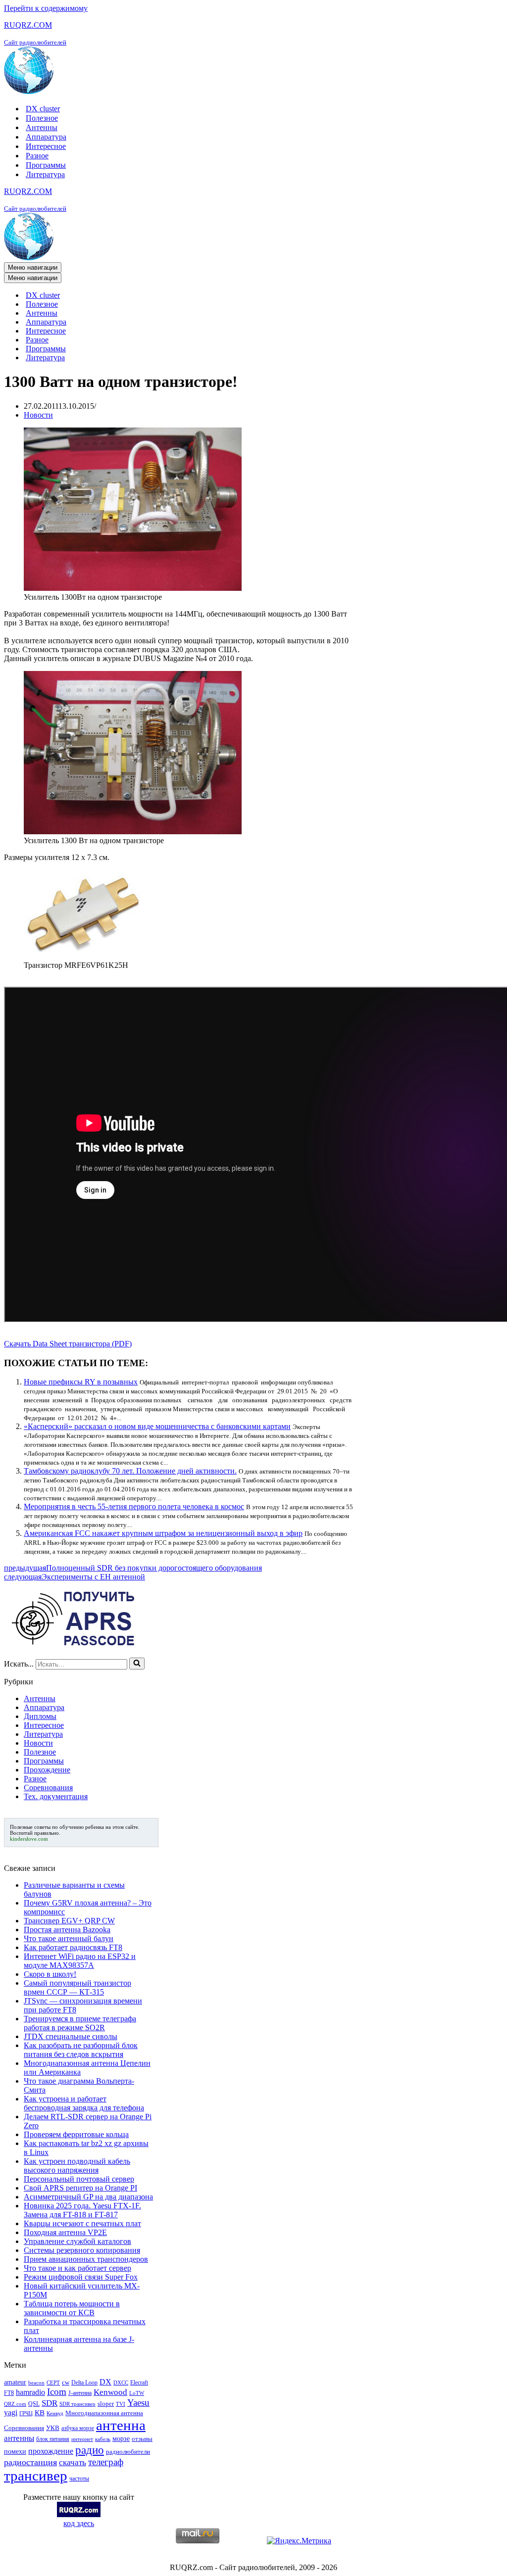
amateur (15, 2382)
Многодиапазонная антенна (104, 2413)
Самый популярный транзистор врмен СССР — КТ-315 (77, 1987)
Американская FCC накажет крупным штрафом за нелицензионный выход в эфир (163, 1533)
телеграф (106, 2462)
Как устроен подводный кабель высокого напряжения (77, 2166)
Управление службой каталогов (77, 2241)
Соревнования (48, 1788)
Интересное (46, 146)
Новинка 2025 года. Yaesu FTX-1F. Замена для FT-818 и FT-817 (82, 2210)
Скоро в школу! (50, 1974)
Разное (37, 156)
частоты (79, 2479)
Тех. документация (56, 1796)
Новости (38, 415)
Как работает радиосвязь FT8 (73, 1947)
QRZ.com (15, 2404)
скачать (73, 2462)
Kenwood (110, 2392)
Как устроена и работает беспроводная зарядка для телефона (84, 2103)
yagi (11, 2412)
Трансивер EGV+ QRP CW (69, 1921)
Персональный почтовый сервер (79, 2179)
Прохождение (47, 1770)
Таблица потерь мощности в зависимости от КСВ (72, 2308)
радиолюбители (128, 2452)
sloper (106, 2404)
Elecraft (139, 2383)
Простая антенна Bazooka (67, 1930)
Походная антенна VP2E (65, 2232)
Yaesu (138, 2403)
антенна (121, 2425)
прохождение (51, 2451)
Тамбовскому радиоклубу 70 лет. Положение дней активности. (130, 1471)
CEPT (53, 2383)
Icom (57, 2392)
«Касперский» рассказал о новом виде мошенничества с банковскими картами (157, 1426)
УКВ (53, 2428)
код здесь (79, 2523)
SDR (50, 2403)
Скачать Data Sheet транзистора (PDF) (68, 1344)
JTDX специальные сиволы (71, 2036)
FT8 (9, 2393)
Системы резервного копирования (82, 2250)
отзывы (142, 2439)
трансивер (36, 2476)
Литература (45, 174)
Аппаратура (46, 137)
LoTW (137, 2393)
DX (105, 2382)
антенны (19, 2438)
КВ (40, 2412)
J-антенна (80, 2393)
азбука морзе (78, 2428)
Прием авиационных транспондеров (86, 2259)
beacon (36, 2383)
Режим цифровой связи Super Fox (81, 2277)
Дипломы (40, 1716)
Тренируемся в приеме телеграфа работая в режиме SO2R (80, 2023)
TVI (121, 2404)
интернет (82, 2439)
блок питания (53, 2439)
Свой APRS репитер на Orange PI (80, 2188)
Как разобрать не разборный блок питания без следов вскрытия (81, 2050)
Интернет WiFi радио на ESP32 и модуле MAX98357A (80, 1961)
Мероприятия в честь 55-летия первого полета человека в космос (134, 1506)
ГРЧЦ (26, 2413)
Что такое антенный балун (69, 1938)
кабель (103, 2439)
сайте (132, 1827)
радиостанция (30, 2462)
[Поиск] (137, 1664)
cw (66, 2382)
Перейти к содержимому (46, 8)
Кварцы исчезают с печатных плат (82, 2223)
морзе (121, 2438)
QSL (34, 2404)
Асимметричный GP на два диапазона (88, 2197)
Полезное (42, 118)
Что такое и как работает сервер (77, 2268)
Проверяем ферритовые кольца (76, 2134)
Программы (46, 165)
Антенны (42, 127)
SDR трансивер (77, 2404)
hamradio (30, 2392)
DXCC (121, 2383)
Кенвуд (55, 2413)
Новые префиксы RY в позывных (81, 1382)
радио (90, 2450)
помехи (15, 2451)
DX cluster (43, 109)
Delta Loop (84, 2383)
